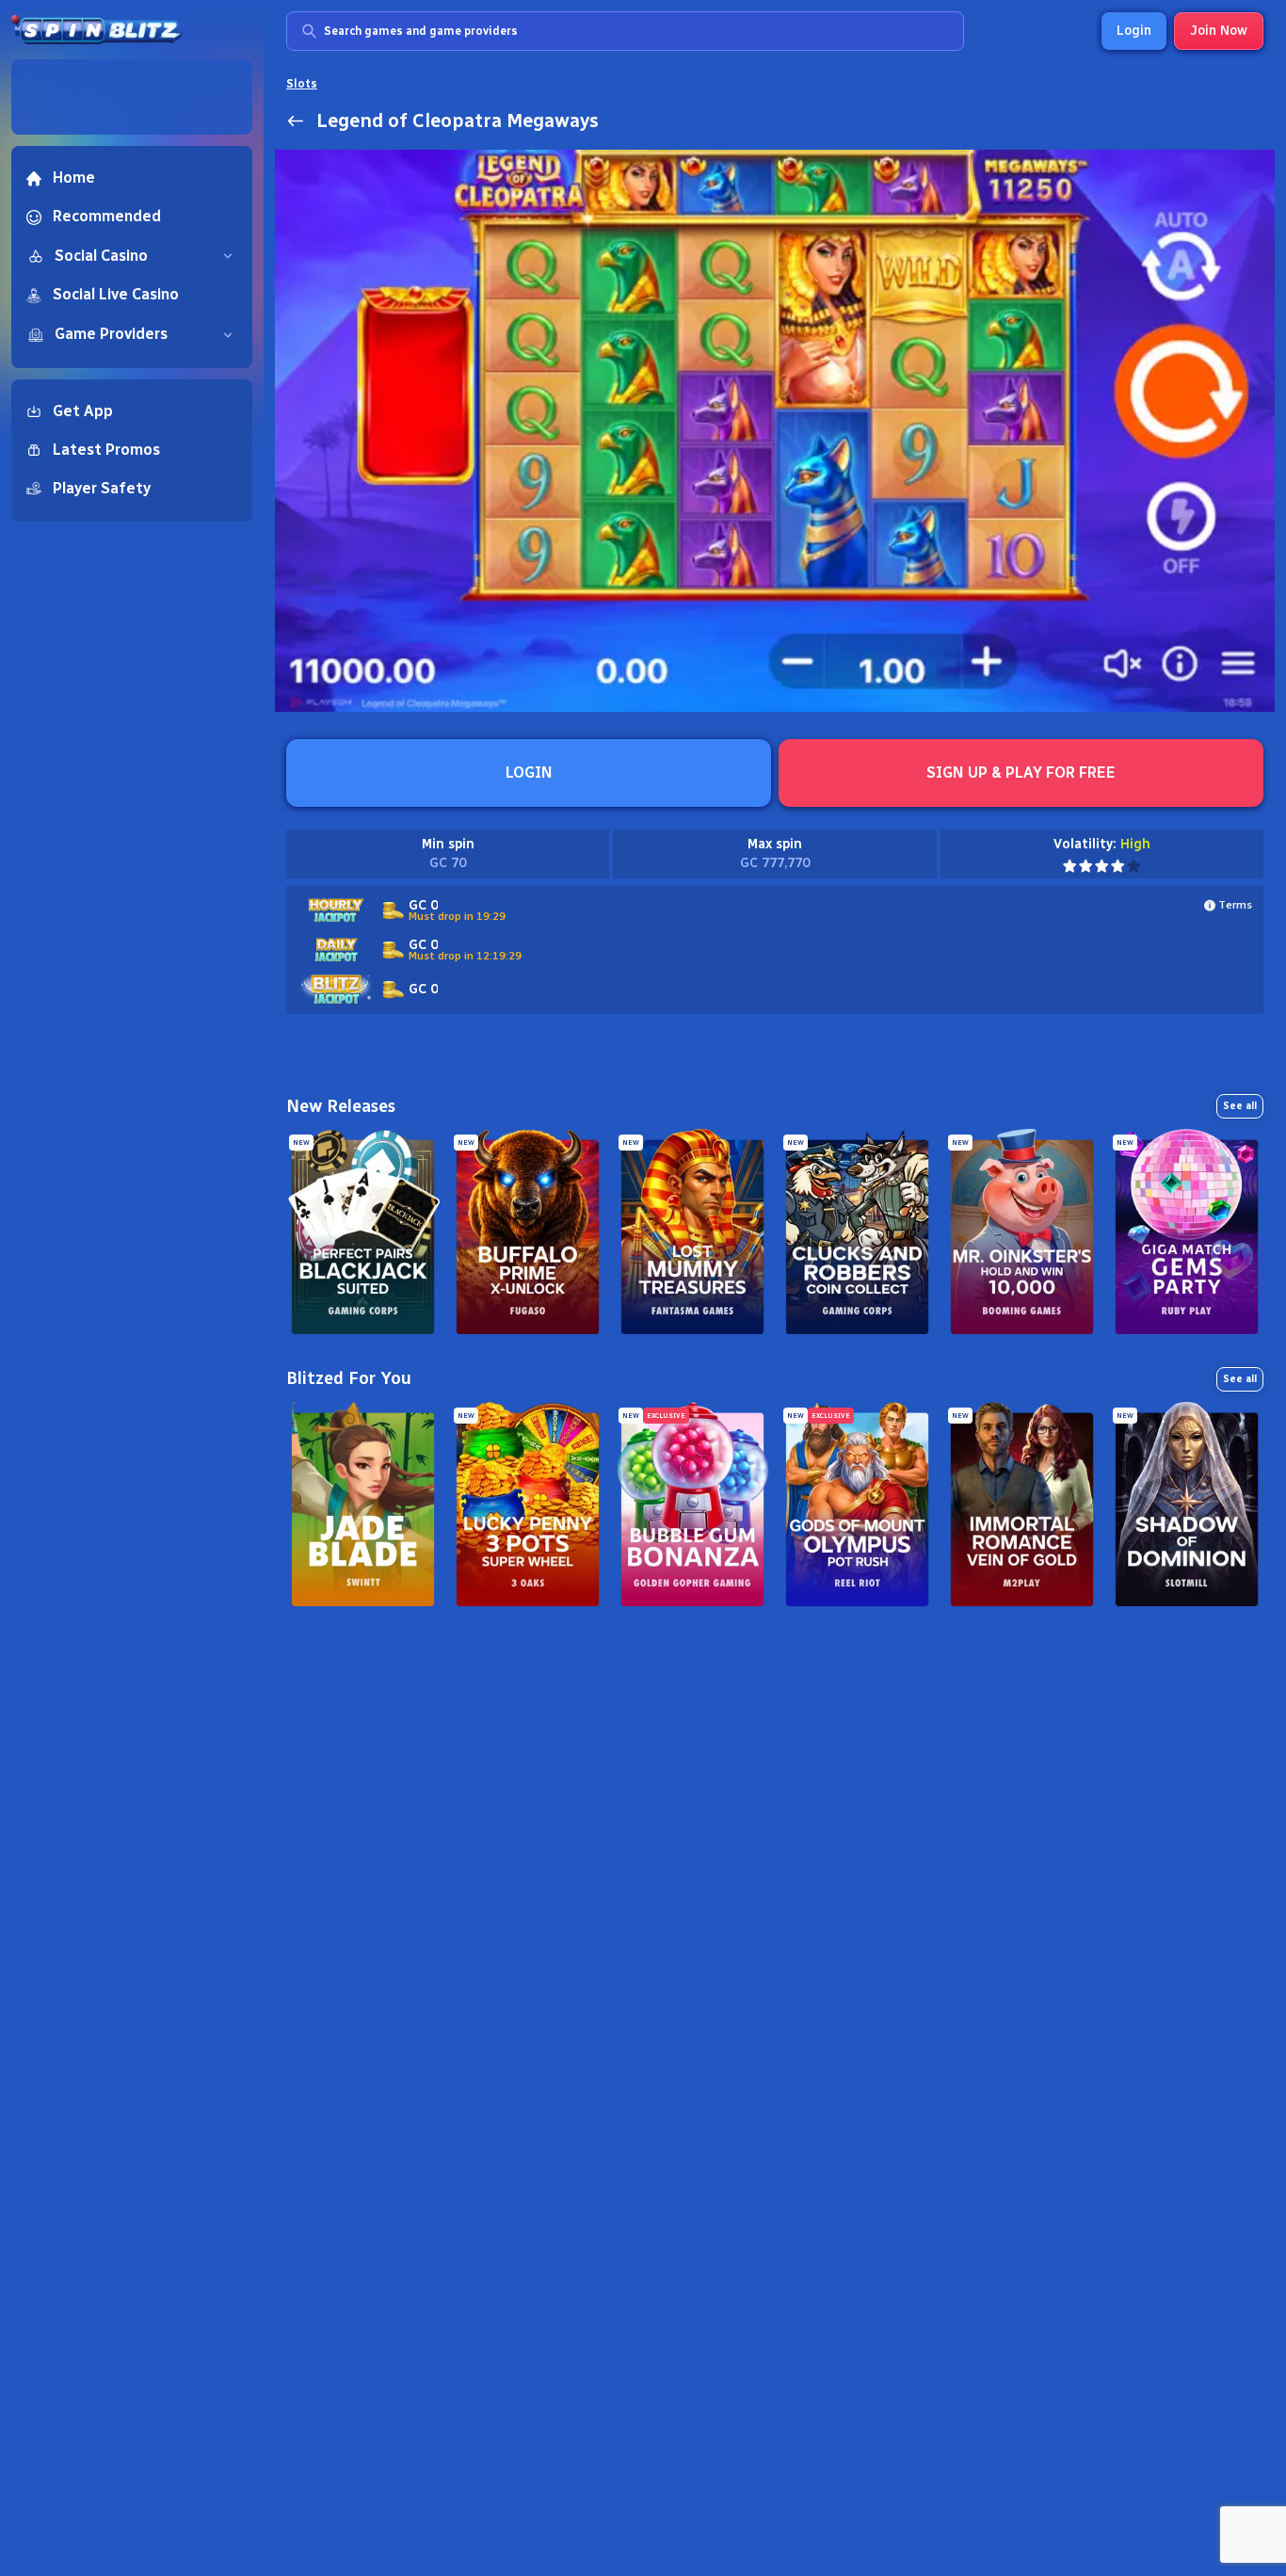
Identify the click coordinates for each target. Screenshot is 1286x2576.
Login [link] (1134, 31)
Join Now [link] (1219, 31)
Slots (302, 84)
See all (1240, 1106)
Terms (1235, 905)
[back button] (296, 121)
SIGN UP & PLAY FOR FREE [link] (1021, 773)
